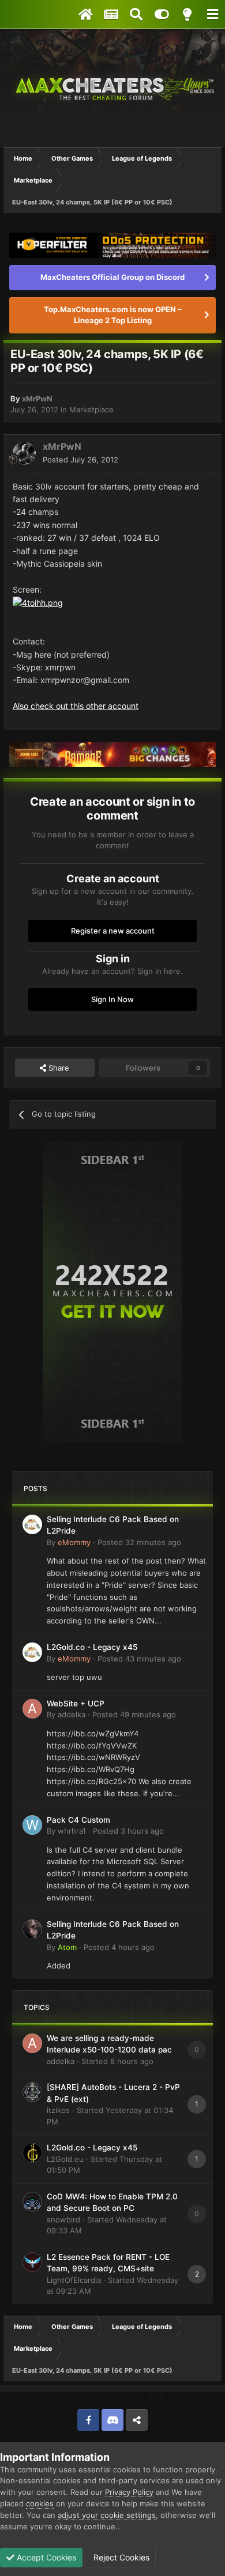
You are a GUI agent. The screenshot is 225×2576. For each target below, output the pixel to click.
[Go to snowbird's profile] (32, 2202)
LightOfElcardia (74, 2280)
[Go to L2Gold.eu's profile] (32, 2153)
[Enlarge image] (38, 602)
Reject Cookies (120, 2557)
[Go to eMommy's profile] (32, 1524)
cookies (40, 2503)
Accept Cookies (45, 2557)
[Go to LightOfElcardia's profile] (32, 2262)
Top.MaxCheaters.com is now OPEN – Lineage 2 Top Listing (113, 315)
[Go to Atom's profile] (32, 1929)
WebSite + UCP (76, 1704)
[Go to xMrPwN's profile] (24, 453)
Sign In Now (112, 999)
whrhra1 (72, 1831)
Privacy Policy (129, 2492)
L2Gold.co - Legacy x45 (92, 1647)
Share (58, 1068)
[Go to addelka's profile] (32, 1709)
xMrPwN (37, 399)
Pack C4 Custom (78, 1820)
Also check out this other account (76, 706)
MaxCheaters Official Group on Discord (112, 277)
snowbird (63, 2220)
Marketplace (91, 409)
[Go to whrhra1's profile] (32, 1825)
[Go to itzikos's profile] (32, 2092)
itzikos (58, 2110)
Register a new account (113, 931)
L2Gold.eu (65, 2159)
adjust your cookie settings (107, 2515)
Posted (80, 460)
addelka (72, 1714)
